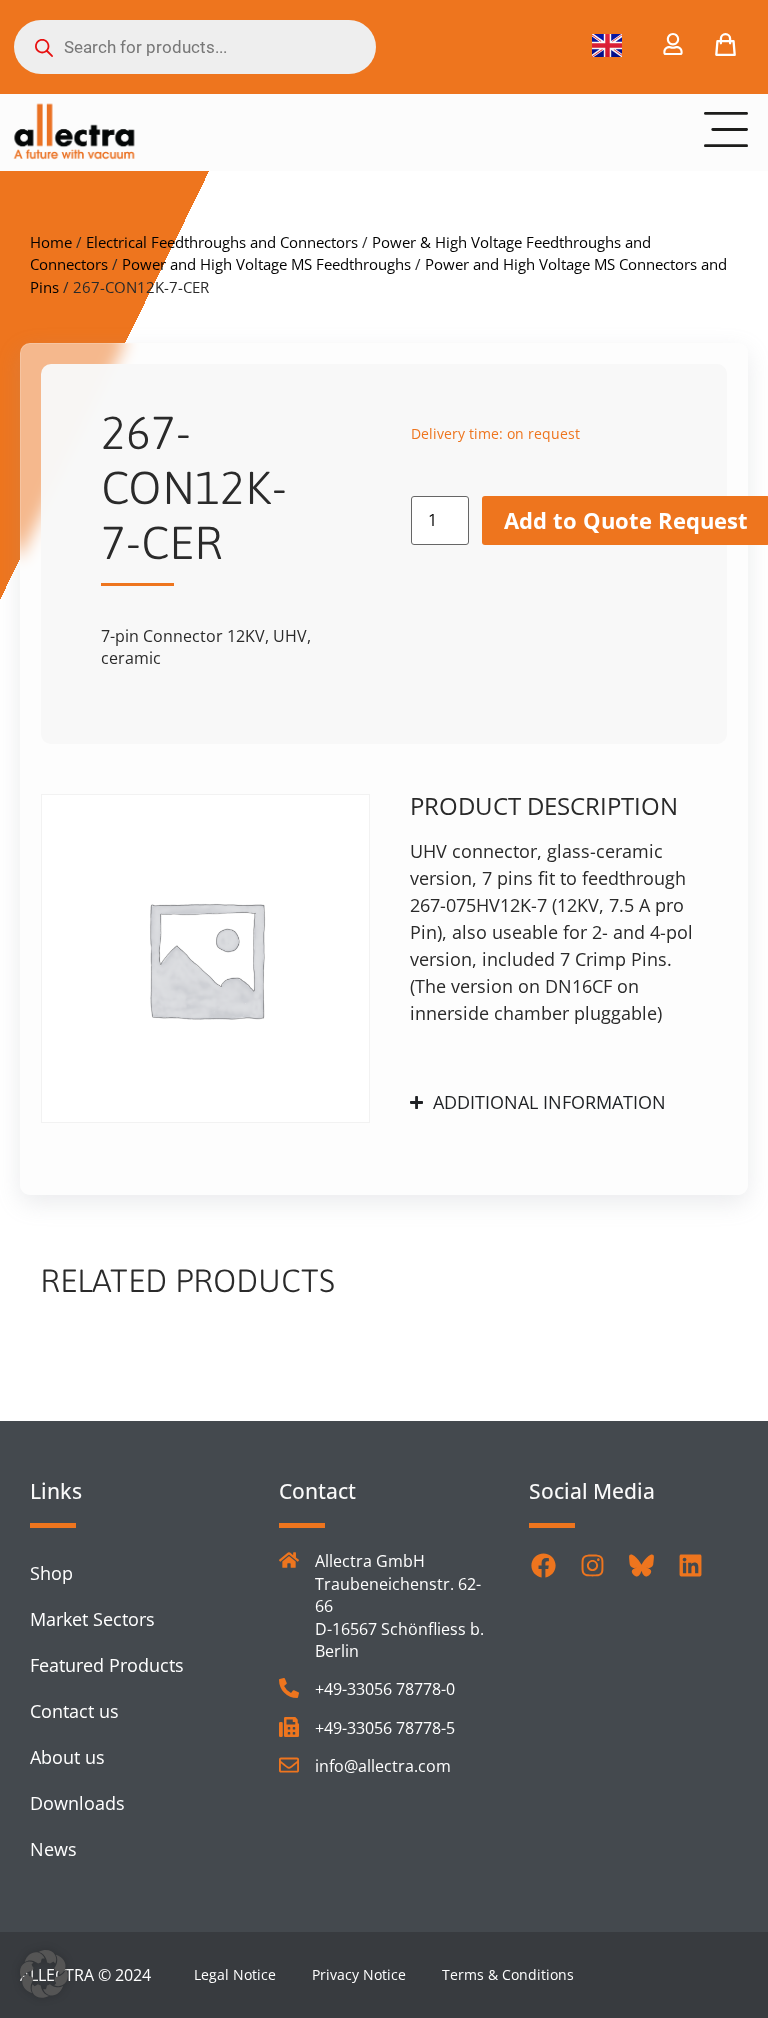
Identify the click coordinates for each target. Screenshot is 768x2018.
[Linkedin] (691, 1565)
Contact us (74, 1711)
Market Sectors (92, 1619)
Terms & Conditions (508, 1974)
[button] (44, 1974)
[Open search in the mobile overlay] (195, 47)
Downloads (77, 1803)
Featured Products (107, 1665)
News (53, 1849)
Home (51, 242)
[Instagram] (593, 1565)
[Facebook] (544, 1565)
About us (67, 1757)
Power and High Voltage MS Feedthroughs (266, 264)
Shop (51, 1573)
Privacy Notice (359, 1974)
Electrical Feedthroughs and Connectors (222, 242)
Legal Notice (235, 1974)
